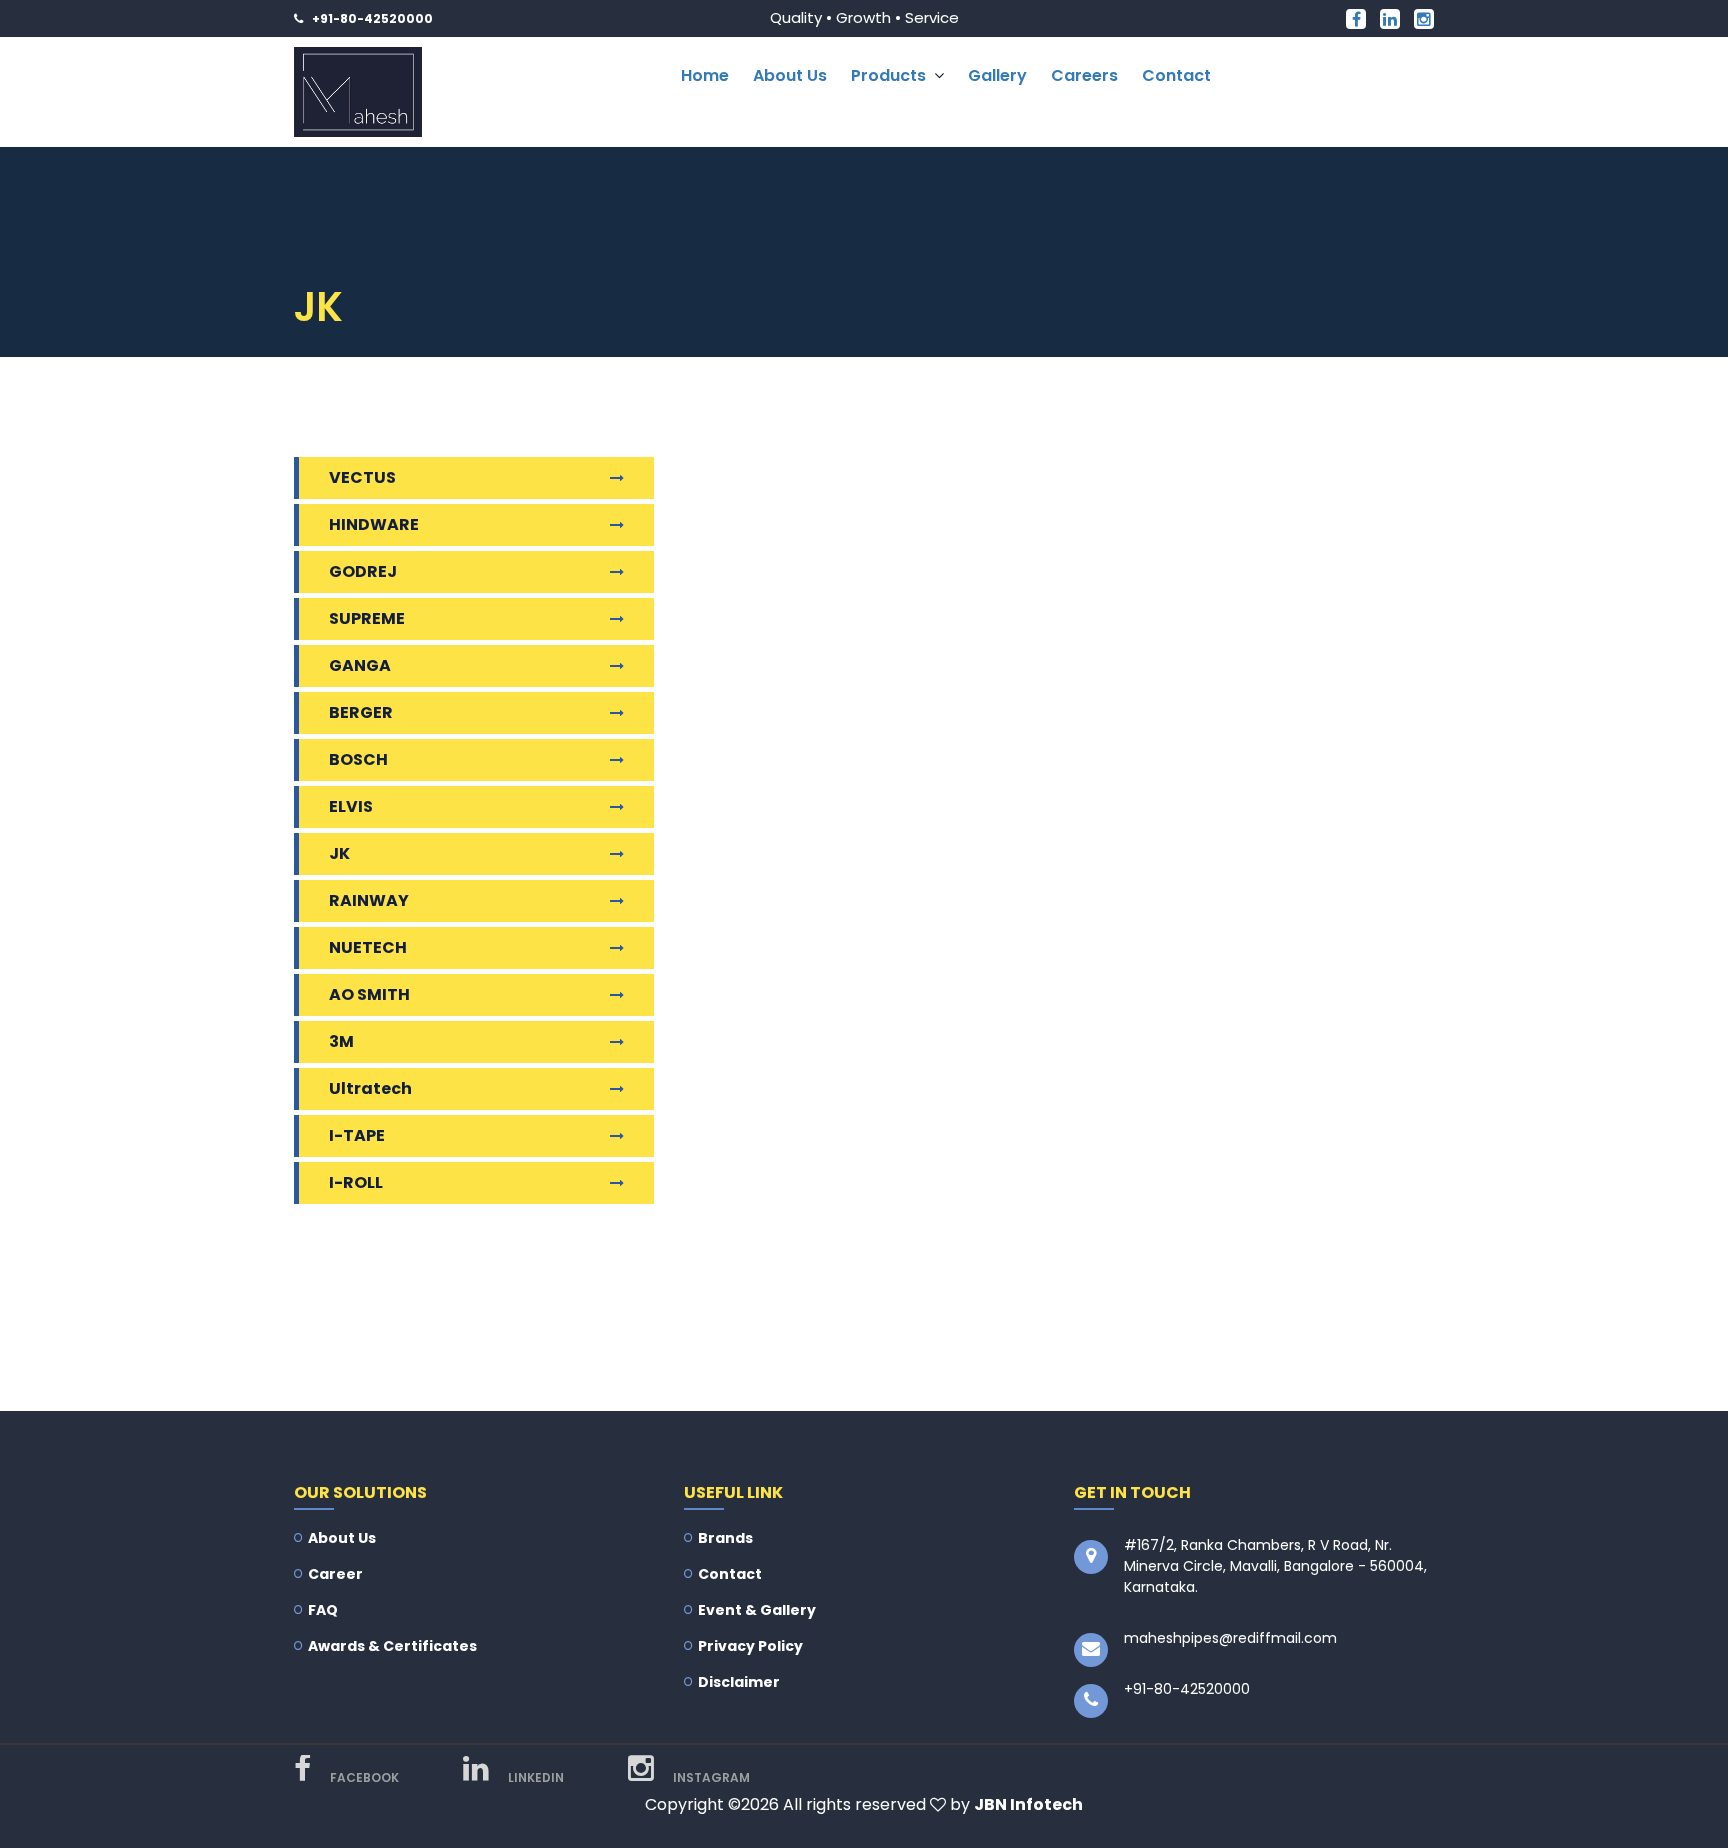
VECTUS (362, 477)
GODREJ (363, 571)
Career (335, 1574)
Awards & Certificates (392, 1646)
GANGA (360, 665)
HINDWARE (374, 524)
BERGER (361, 712)
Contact (1176, 75)
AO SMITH (369, 994)
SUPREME (367, 618)
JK (339, 853)
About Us (790, 75)
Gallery (997, 75)
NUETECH (368, 947)
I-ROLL (356, 1182)
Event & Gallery (757, 1610)
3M (341, 1041)
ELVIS (351, 806)
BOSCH (358, 759)
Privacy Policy (750, 1646)
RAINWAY (369, 900)
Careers (1084, 75)
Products (888, 75)
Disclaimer (739, 1682)
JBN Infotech (1028, 1804)
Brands (725, 1538)
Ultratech (370, 1088)
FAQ (323, 1610)
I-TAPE (357, 1135)
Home (705, 75)
